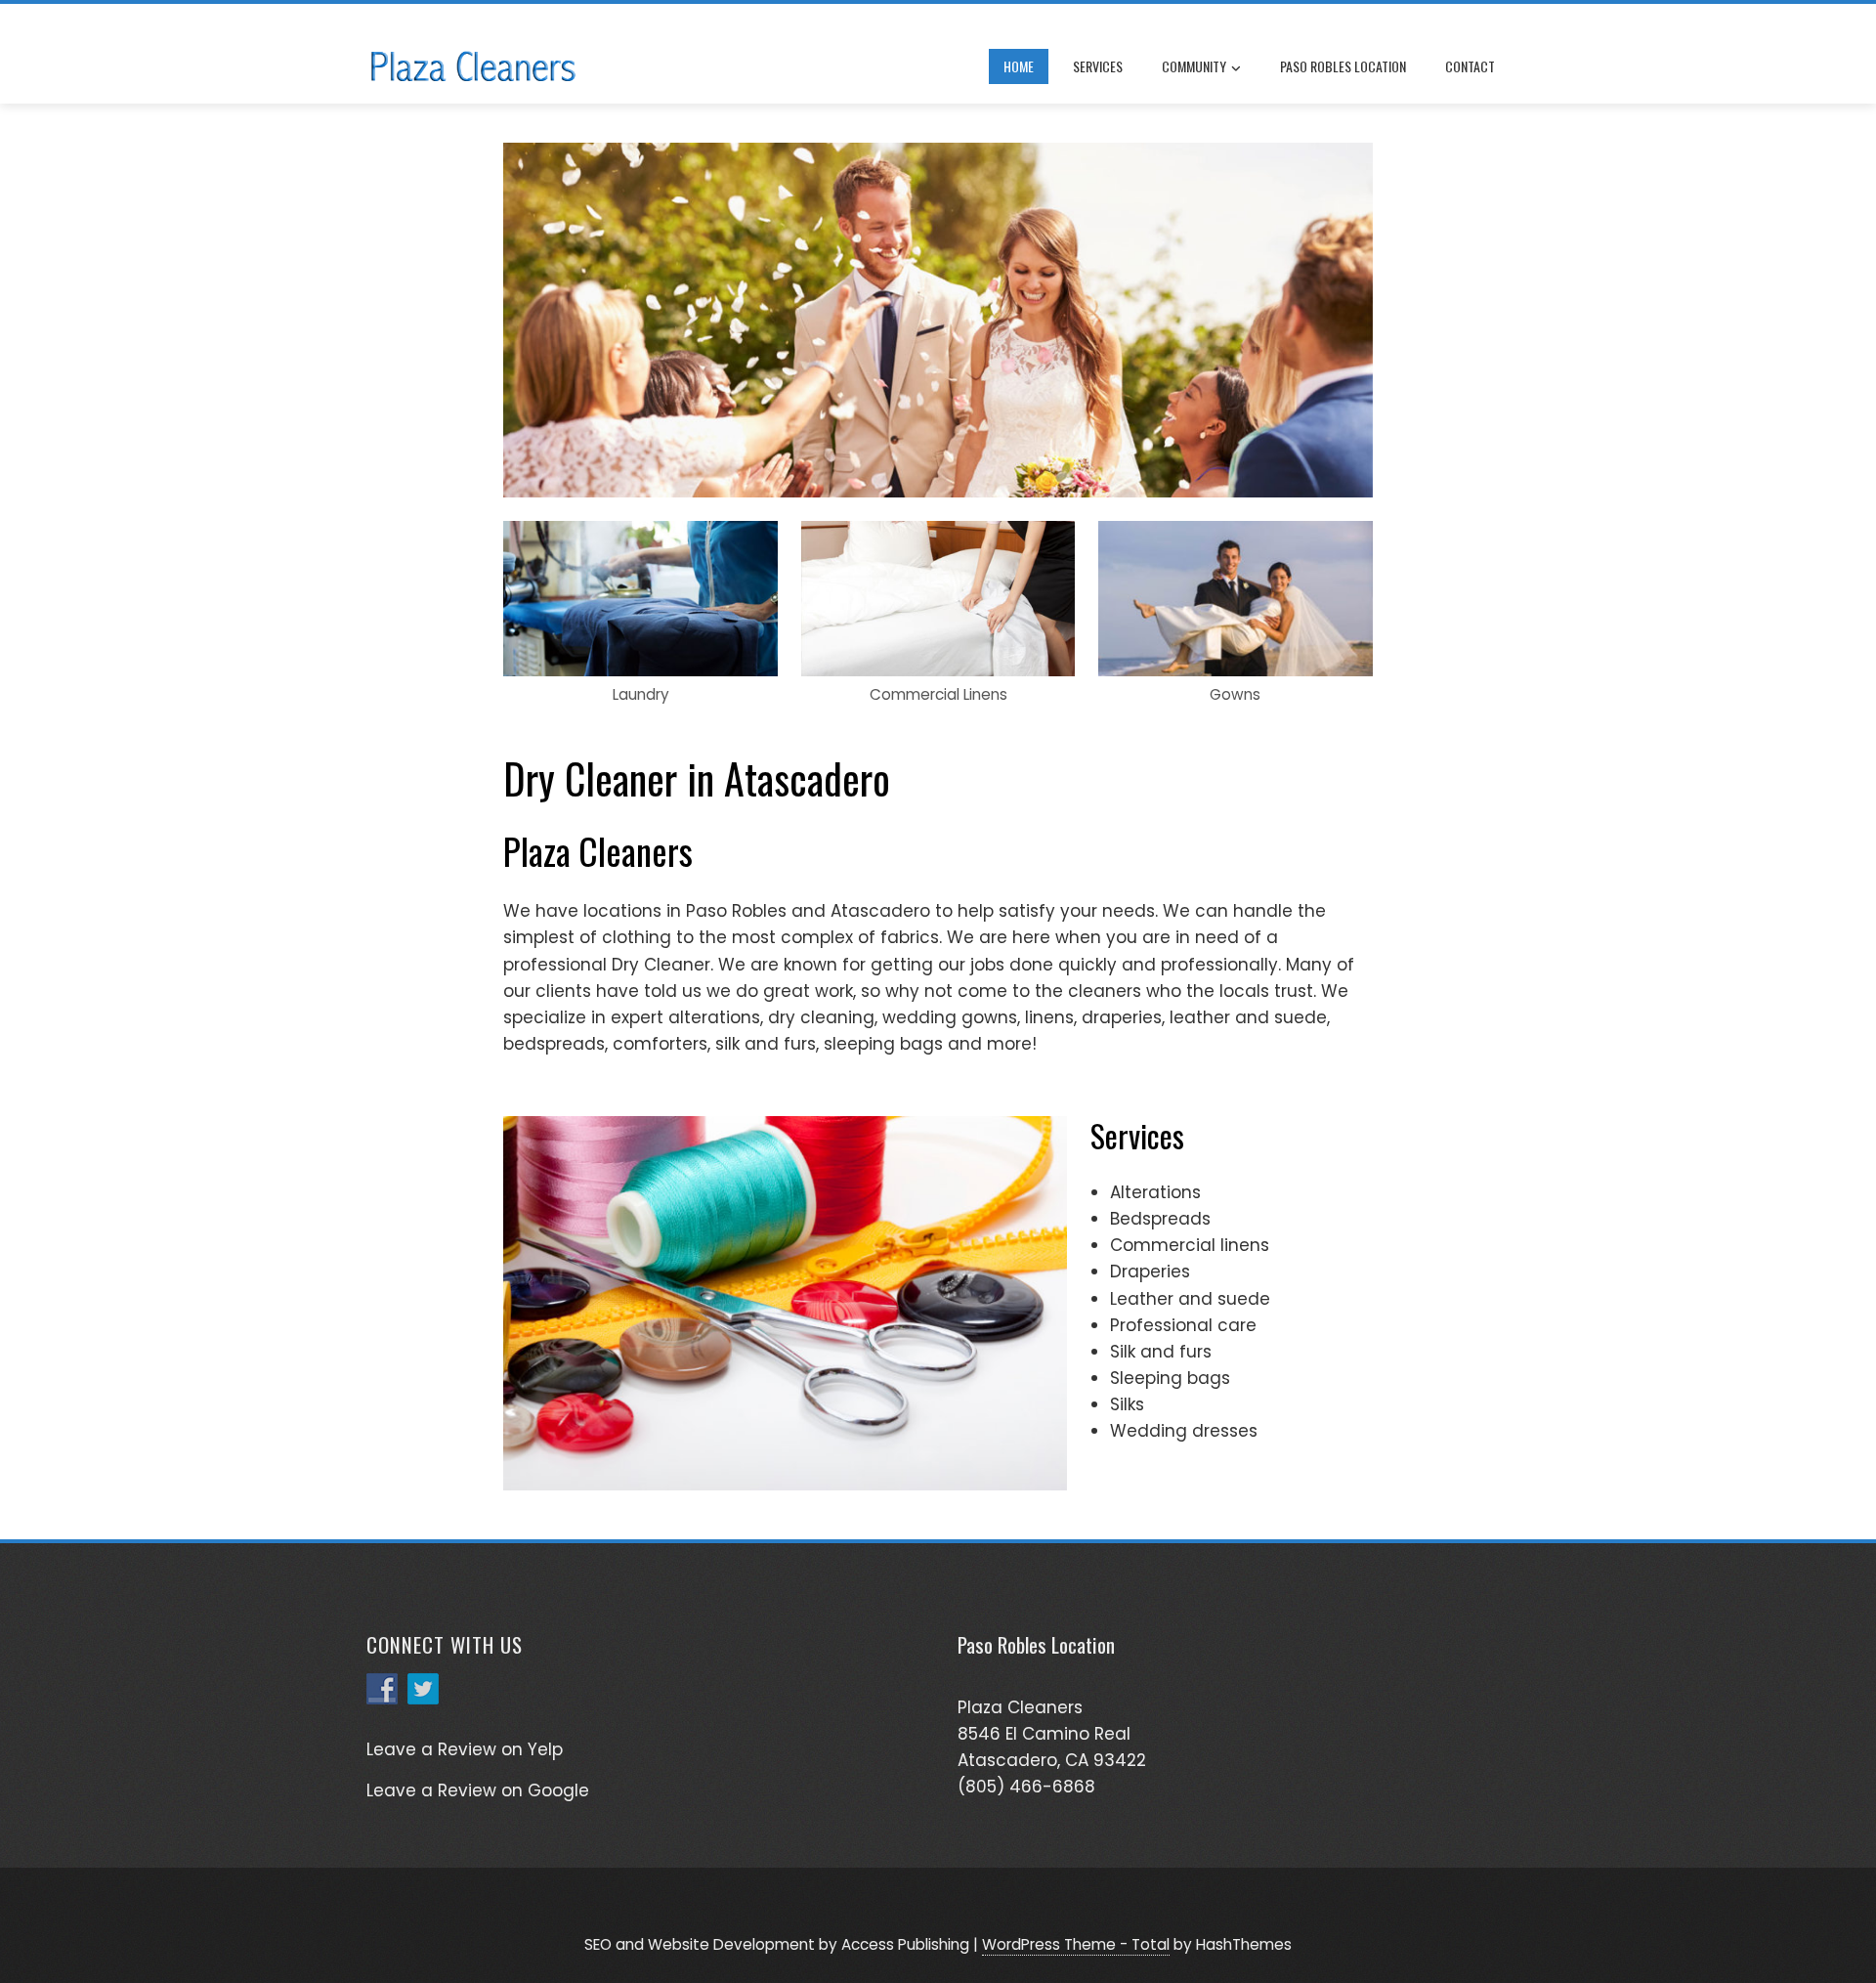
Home (1019, 66)
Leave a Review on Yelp (465, 1749)
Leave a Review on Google (478, 1790)
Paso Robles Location (1343, 66)
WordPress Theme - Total (1076, 1944)
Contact (1470, 66)
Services (1098, 66)
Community (1194, 66)
